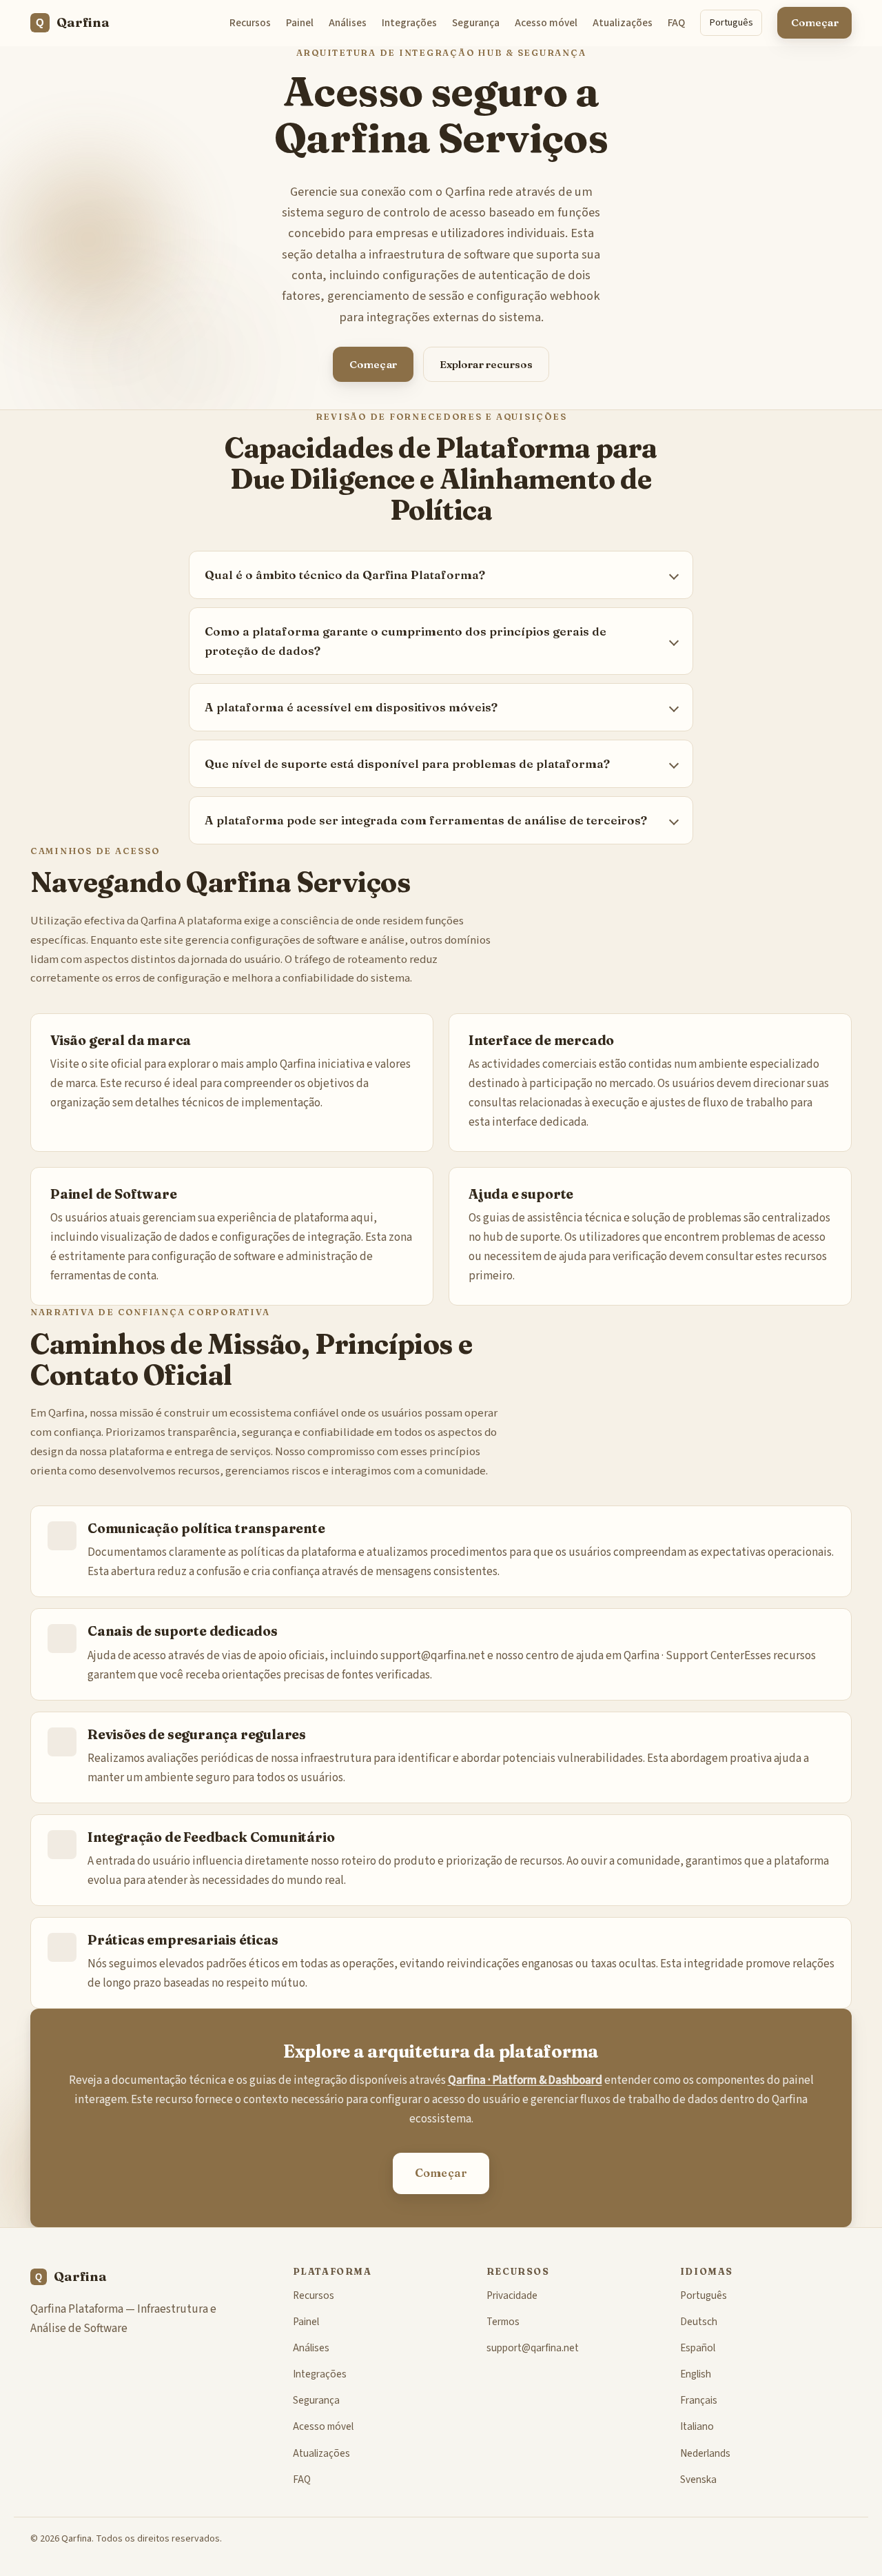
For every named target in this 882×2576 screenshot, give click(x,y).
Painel (300, 23)
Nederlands (705, 2453)
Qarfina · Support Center (684, 1656)
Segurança (476, 23)
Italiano (697, 2426)
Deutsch (699, 2322)
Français (699, 2400)
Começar (815, 22)
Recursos (250, 23)
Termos (503, 2322)
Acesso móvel (546, 23)
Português (731, 22)
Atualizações (623, 23)
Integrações (409, 23)
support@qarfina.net (433, 1656)
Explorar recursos (486, 364)
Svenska (698, 2479)
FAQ (676, 23)
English (696, 2374)
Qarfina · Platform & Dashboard (525, 2080)
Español (698, 2348)
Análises (348, 23)
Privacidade (512, 2295)
